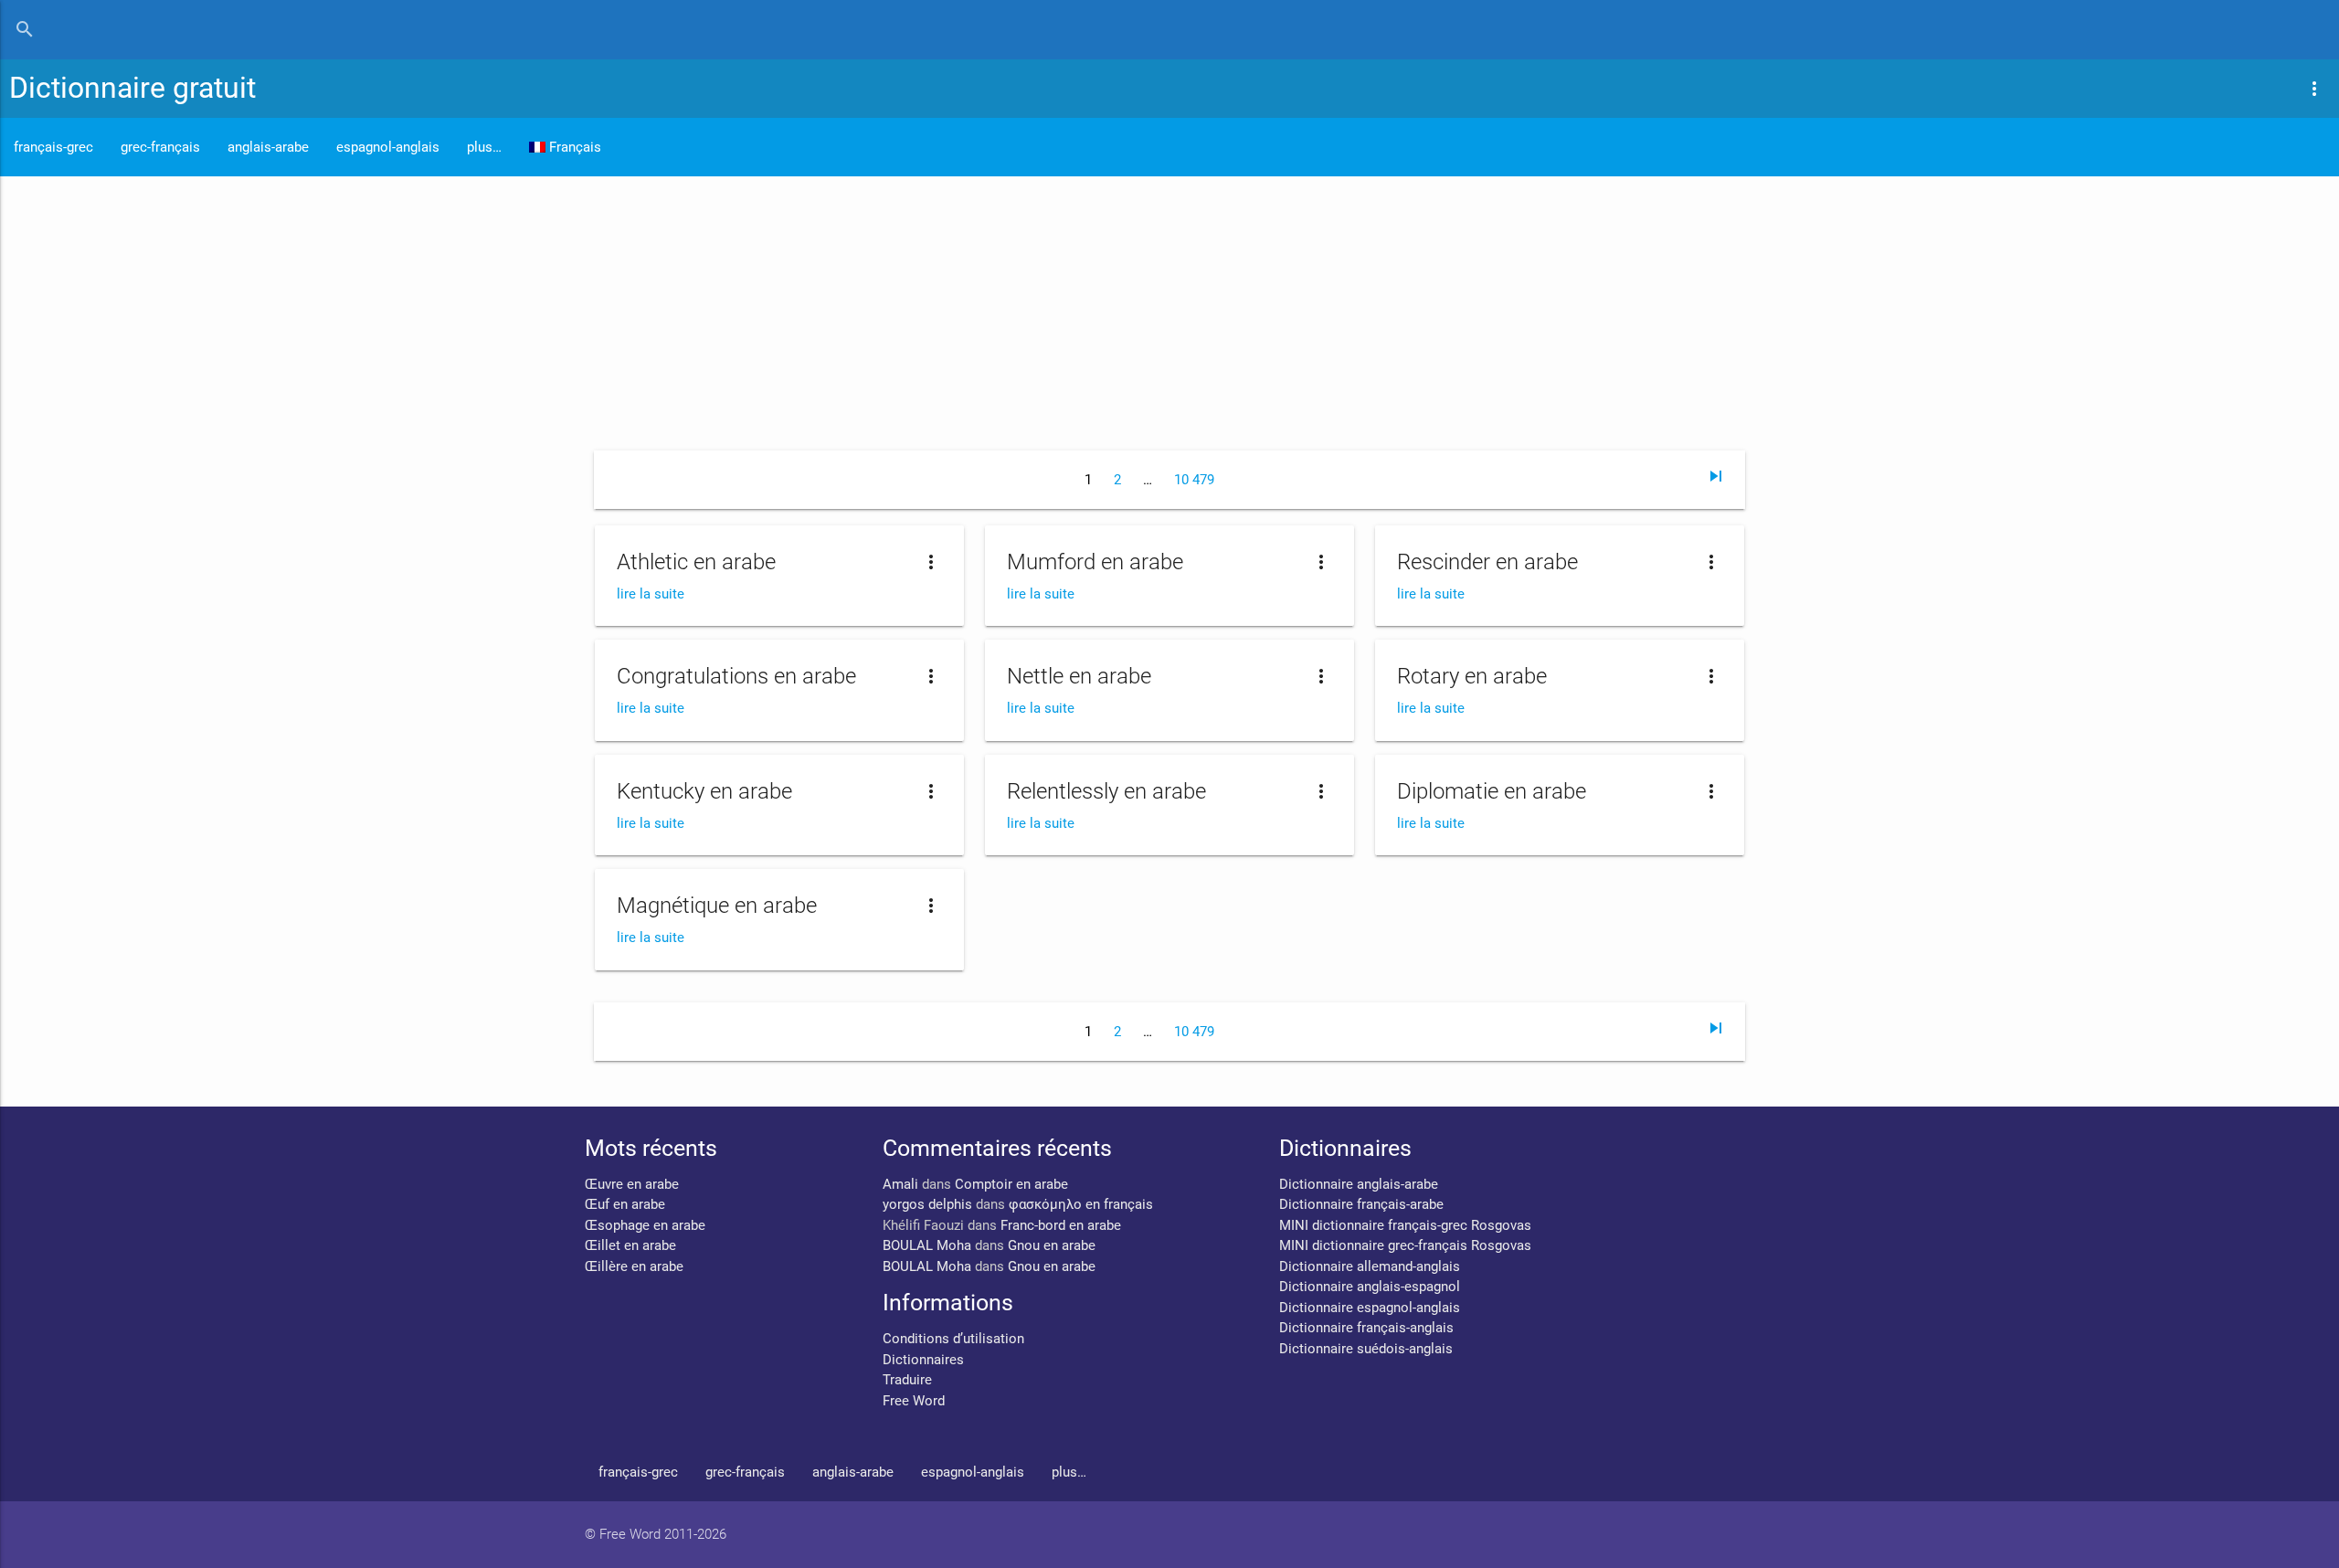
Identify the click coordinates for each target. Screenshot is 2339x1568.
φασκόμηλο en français (1081, 1204)
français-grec (53, 147)
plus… (484, 147)
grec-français (160, 147)
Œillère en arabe (634, 1266)
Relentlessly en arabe (1106, 791)
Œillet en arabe (630, 1245)
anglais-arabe (268, 147)
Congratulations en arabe (736, 676)
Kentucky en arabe (704, 791)
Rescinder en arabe (1487, 562)
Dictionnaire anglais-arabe (1359, 1184)
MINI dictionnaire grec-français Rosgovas (1405, 1245)
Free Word (914, 1401)
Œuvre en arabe (632, 1184)
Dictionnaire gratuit (132, 88)
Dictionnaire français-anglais (1366, 1328)
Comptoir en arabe (1011, 1184)
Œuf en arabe (625, 1204)
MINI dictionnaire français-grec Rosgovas (1405, 1225)
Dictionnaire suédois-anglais (1366, 1349)
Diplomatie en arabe (1492, 791)
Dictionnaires (923, 1360)
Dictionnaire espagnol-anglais (1370, 1308)
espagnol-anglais (388, 147)
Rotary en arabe (1472, 676)
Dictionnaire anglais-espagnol (1370, 1287)
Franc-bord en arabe (1061, 1225)
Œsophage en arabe (645, 1225)
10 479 (1194, 480)
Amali (900, 1184)
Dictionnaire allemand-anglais (1370, 1266)
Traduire (907, 1380)
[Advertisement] (1169, 313)
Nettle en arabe (1079, 676)
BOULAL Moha (927, 1245)
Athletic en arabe (696, 562)
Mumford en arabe (1095, 562)
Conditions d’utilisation (953, 1339)
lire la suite (651, 594)
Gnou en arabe (1052, 1245)
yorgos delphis (927, 1204)
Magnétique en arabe (717, 906)
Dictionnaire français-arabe (1361, 1204)
